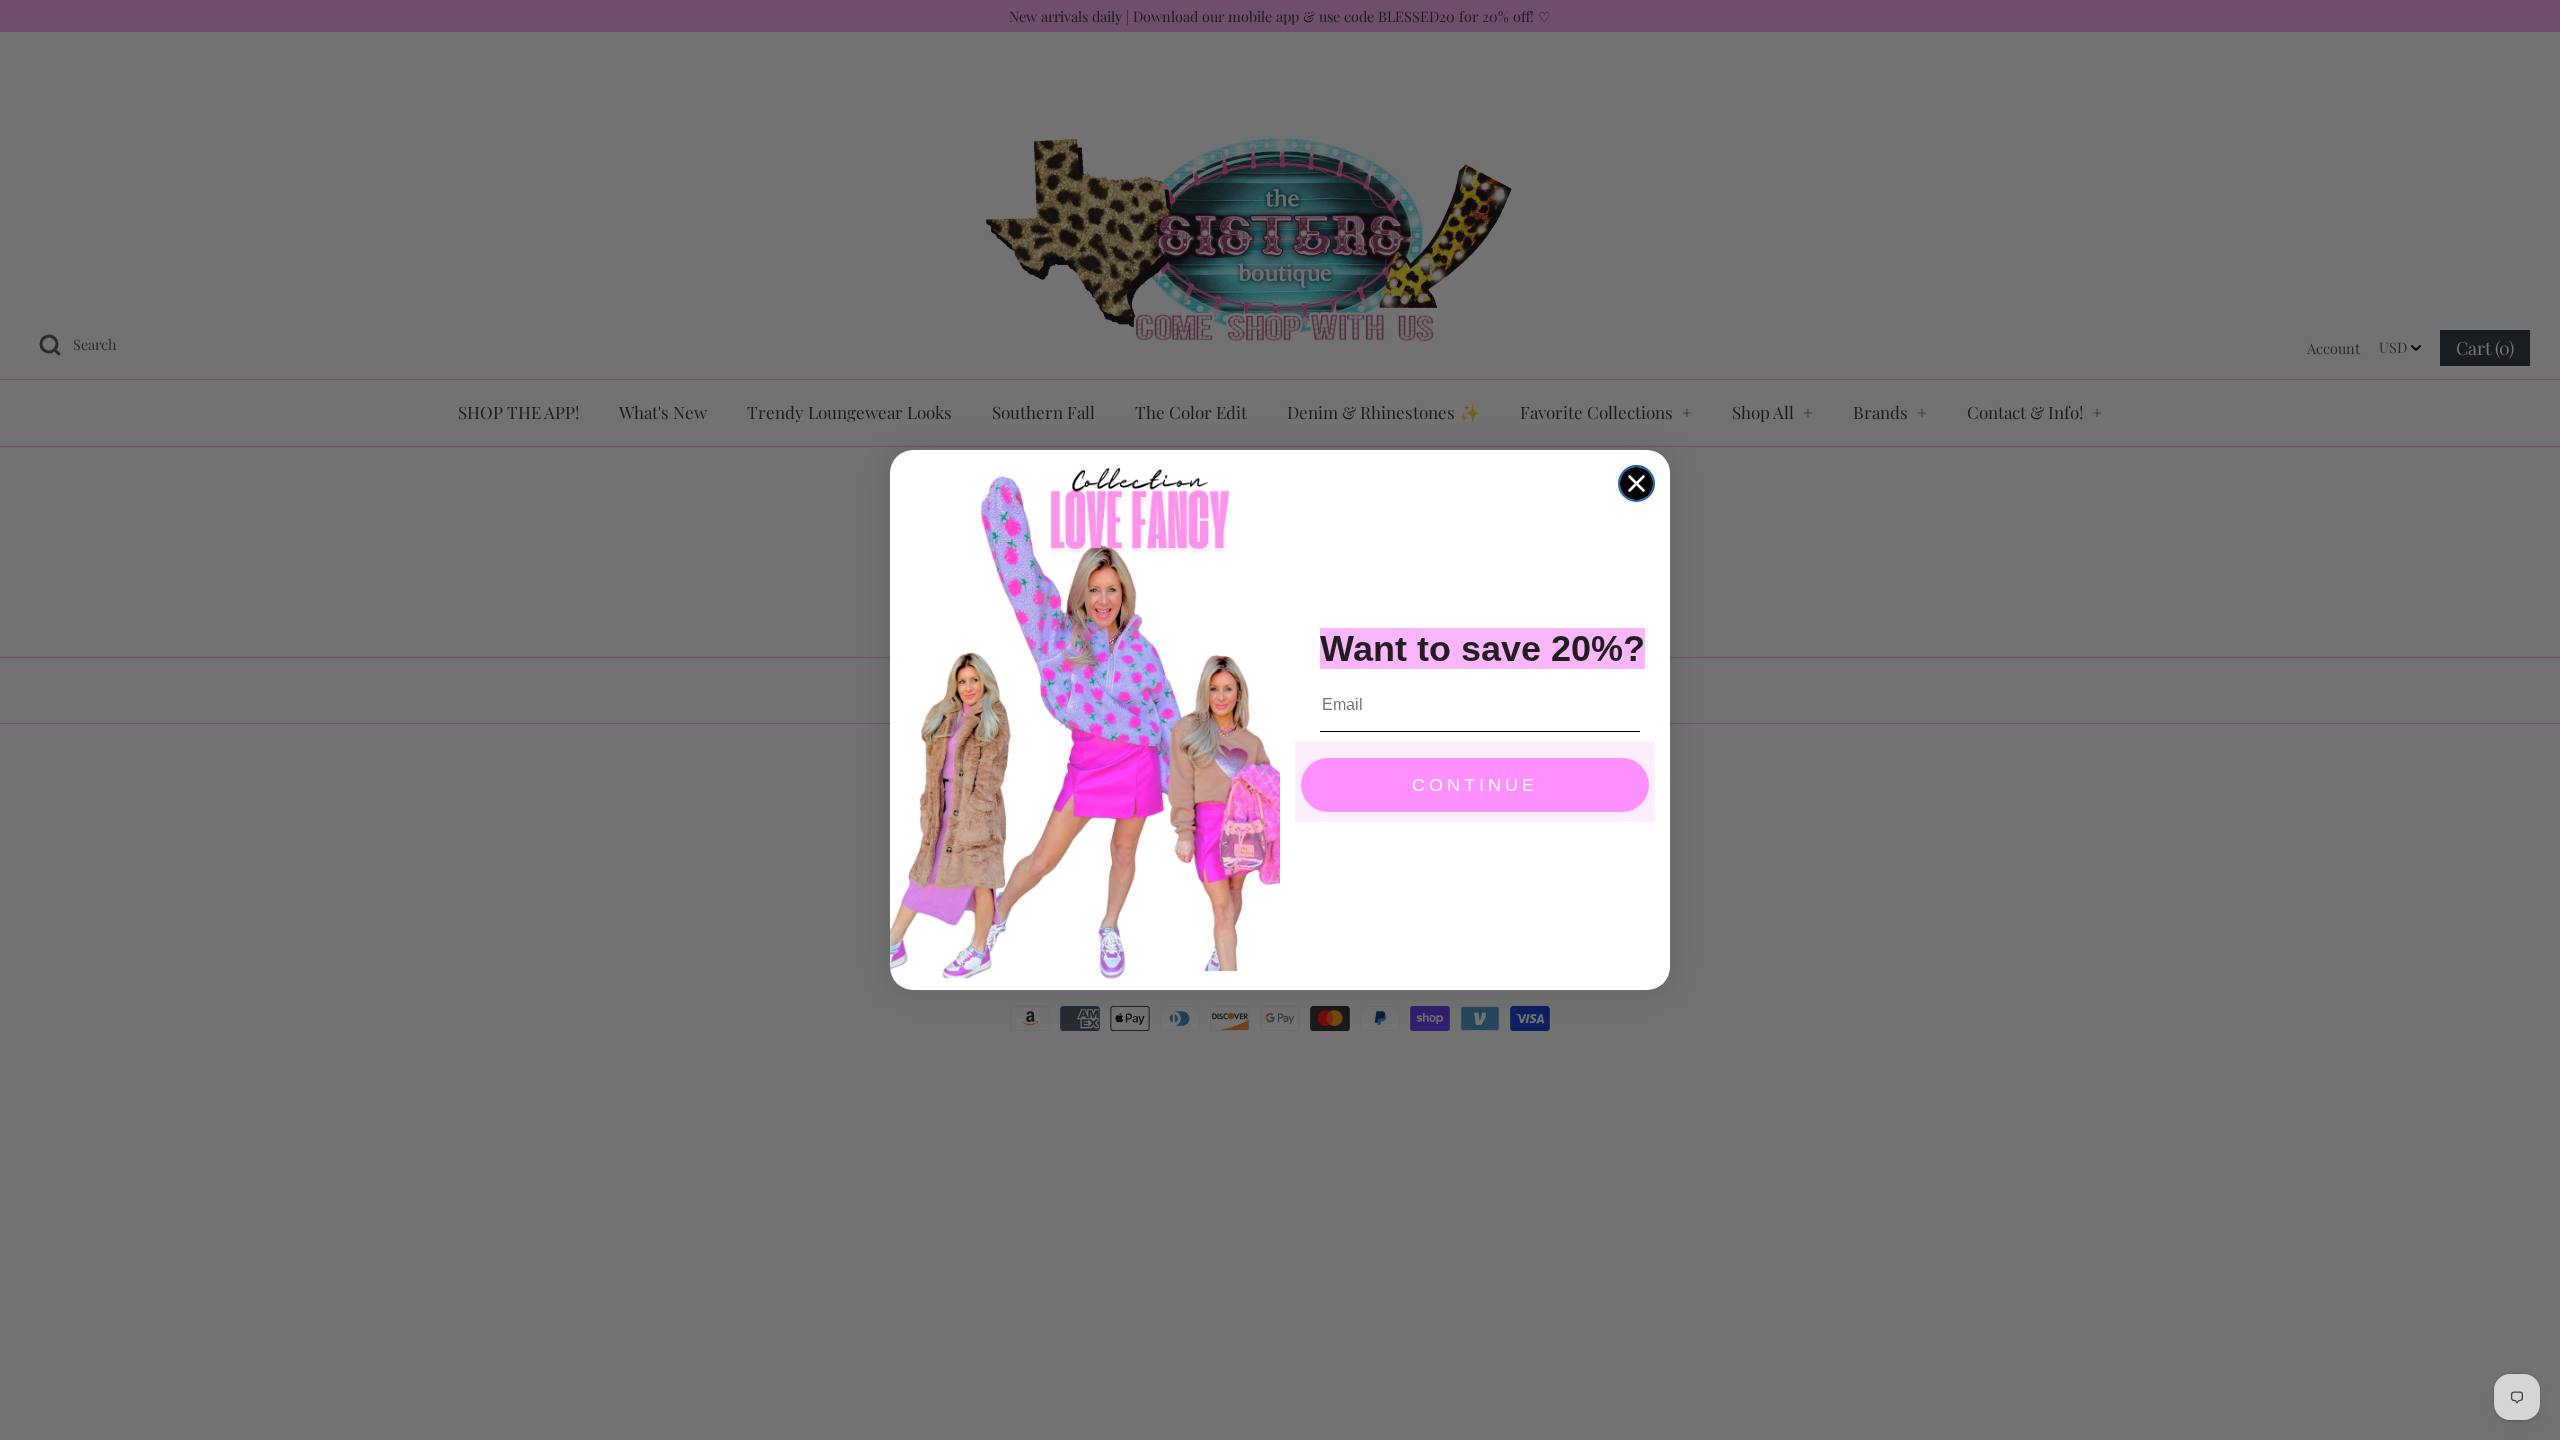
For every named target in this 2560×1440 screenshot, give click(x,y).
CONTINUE (1475, 785)
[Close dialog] (1636, 483)
